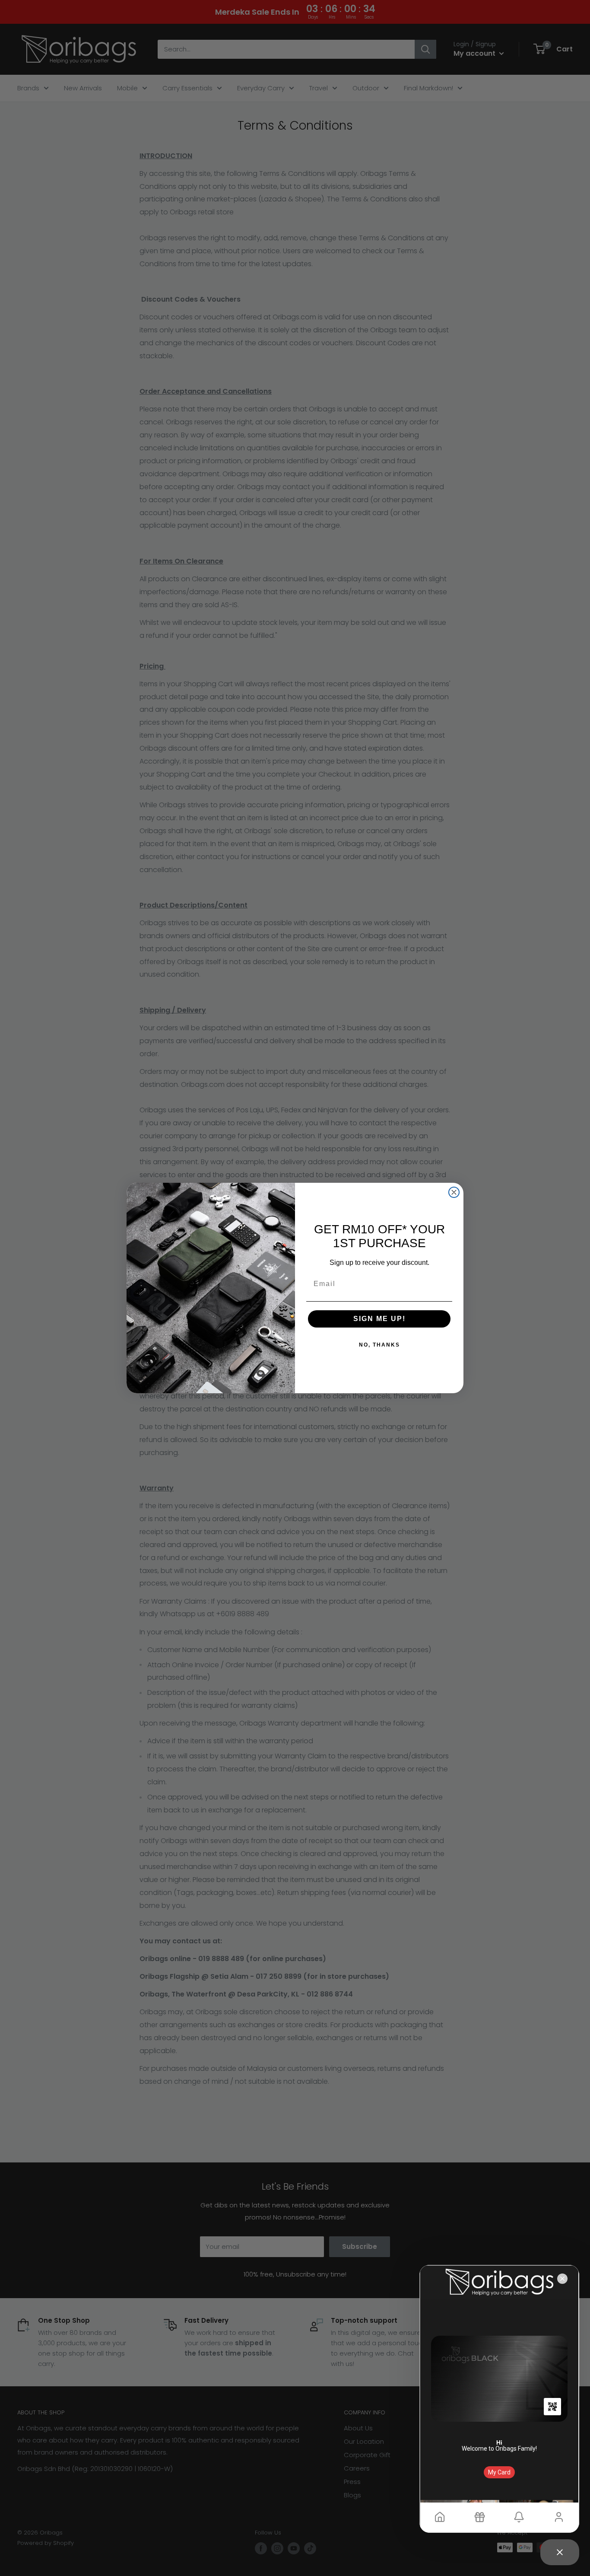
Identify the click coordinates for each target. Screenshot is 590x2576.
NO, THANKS (379, 1345)
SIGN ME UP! (379, 1319)
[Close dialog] (454, 1192)
